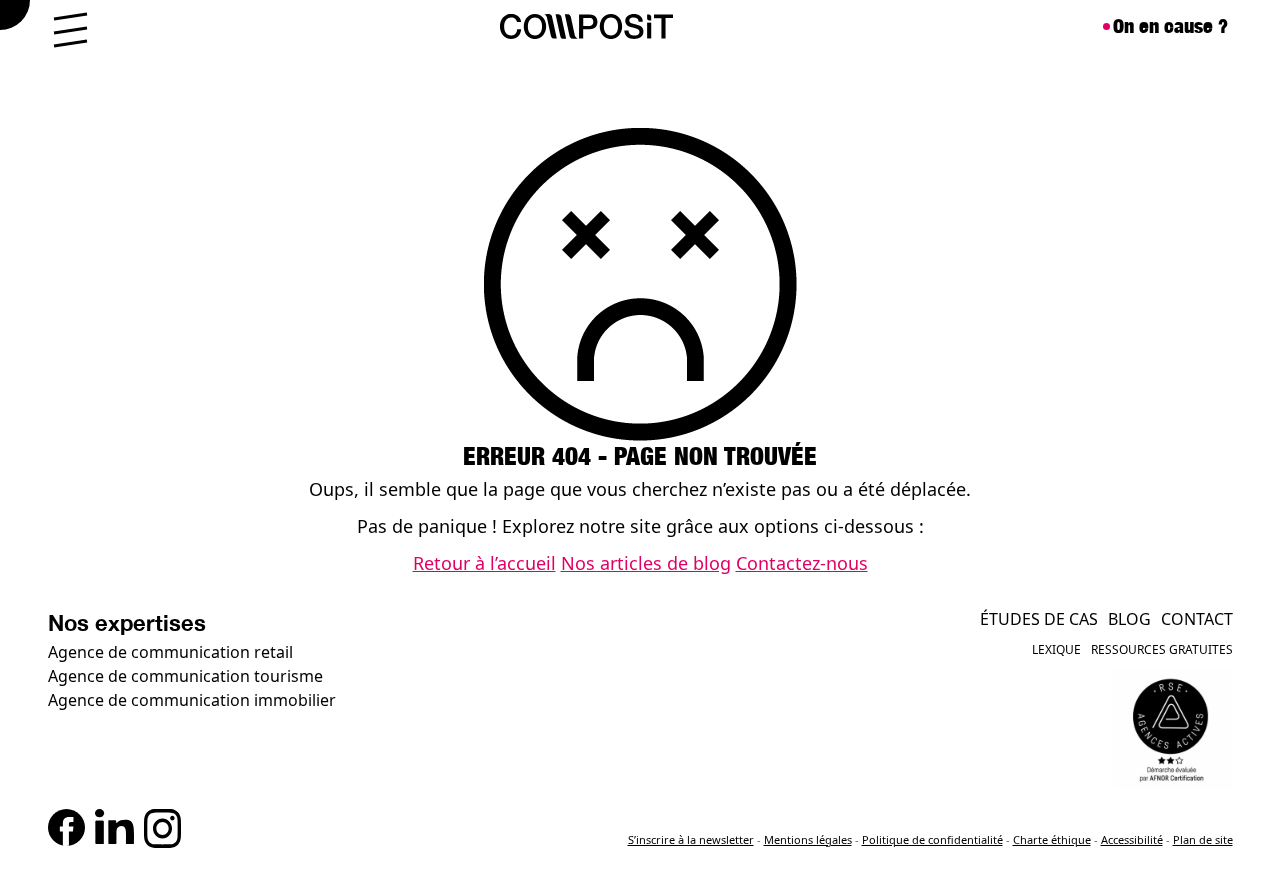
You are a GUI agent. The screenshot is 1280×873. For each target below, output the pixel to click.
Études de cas (1039, 619)
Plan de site (1203, 839)
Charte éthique (1052, 839)
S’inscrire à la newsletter (691, 839)
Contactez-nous (802, 563)
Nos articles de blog (646, 563)
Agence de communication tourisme (185, 676)
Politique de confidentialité (932, 839)
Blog (1129, 619)
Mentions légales (808, 839)
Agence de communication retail (170, 652)
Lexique (1056, 649)
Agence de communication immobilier (192, 700)
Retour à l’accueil (484, 563)
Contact (1197, 619)
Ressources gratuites (1162, 649)
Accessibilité (1132, 839)
